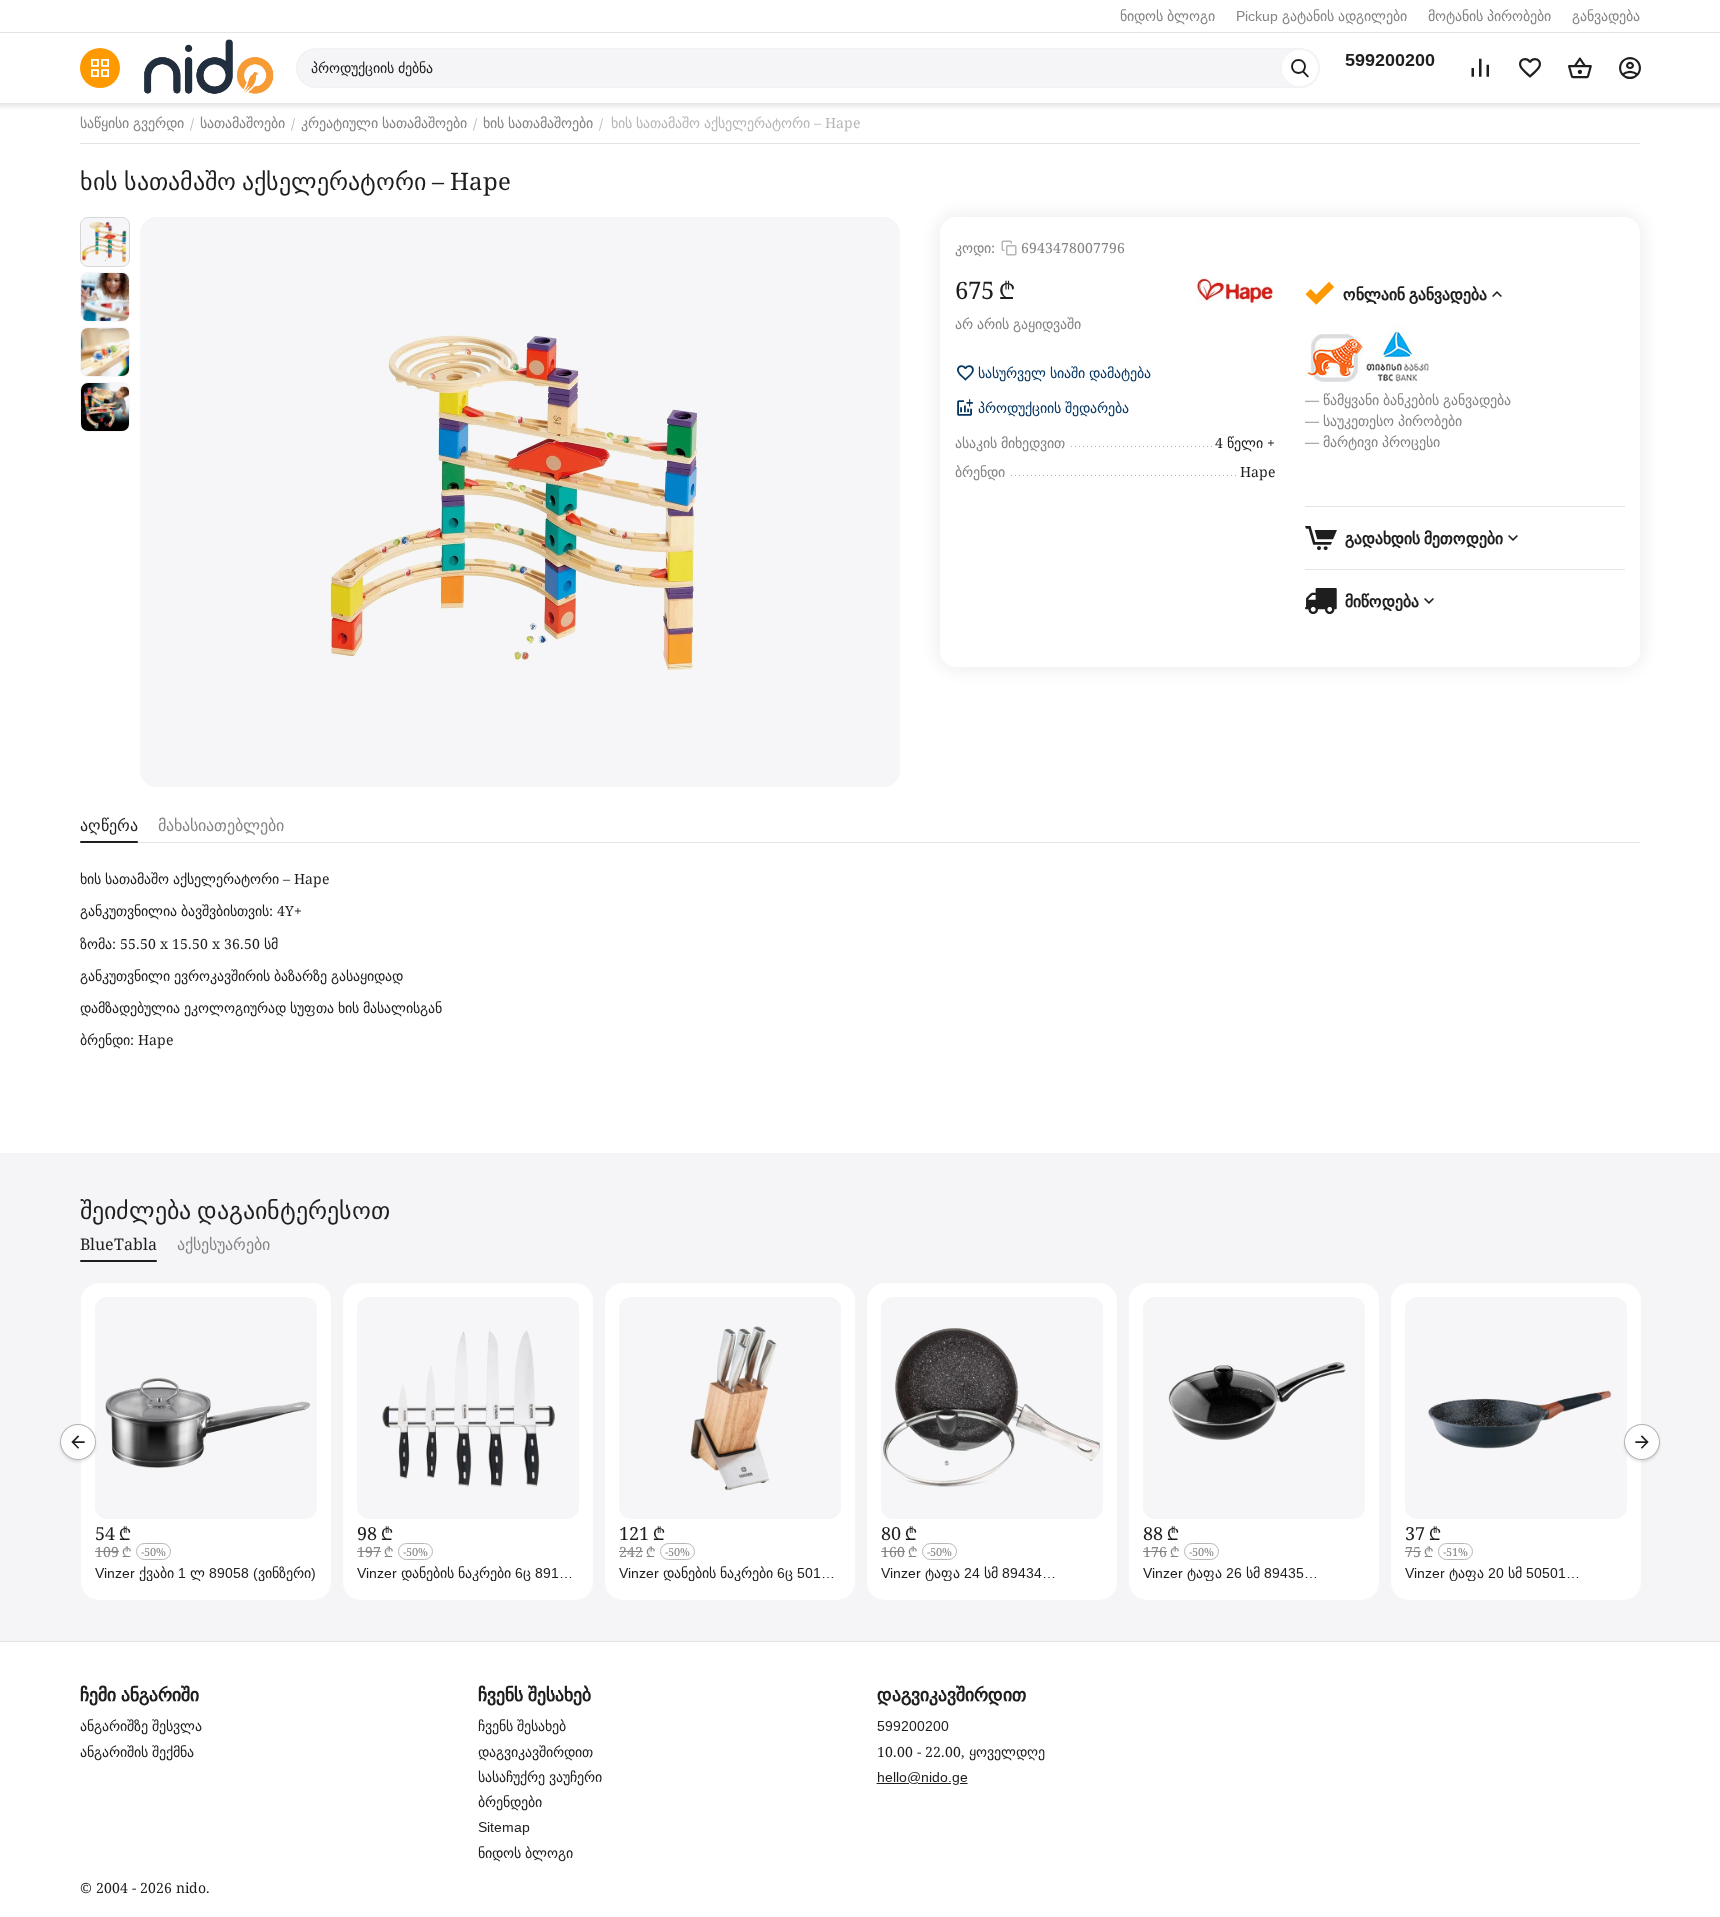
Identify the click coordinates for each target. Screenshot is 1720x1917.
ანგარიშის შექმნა (137, 1752)
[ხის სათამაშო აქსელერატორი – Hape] (520, 502)
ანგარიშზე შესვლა (141, 1726)
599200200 (1390, 60)
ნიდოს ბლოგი (1167, 16)
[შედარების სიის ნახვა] (1480, 68)
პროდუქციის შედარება (1053, 408)
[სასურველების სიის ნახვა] (1530, 68)
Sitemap (504, 1827)
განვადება (1606, 16)
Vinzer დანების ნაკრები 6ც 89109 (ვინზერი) (466, 1573)
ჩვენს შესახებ (522, 1726)
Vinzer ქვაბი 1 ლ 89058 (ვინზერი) (205, 1573)
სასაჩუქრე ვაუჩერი (540, 1777)
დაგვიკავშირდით (535, 1752)
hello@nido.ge (922, 1777)
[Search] (1300, 68)
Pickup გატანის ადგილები (1321, 16)
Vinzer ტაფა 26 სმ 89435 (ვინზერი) (1223, 1573)
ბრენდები (510, 1802)
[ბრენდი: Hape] (1235, 290)
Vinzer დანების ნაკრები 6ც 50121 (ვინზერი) (728, 1573)
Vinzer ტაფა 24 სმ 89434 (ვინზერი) (961, 1573)
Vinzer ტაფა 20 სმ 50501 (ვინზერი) (1485, 1573)
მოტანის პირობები (1489, 16)
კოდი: (975, 247)
